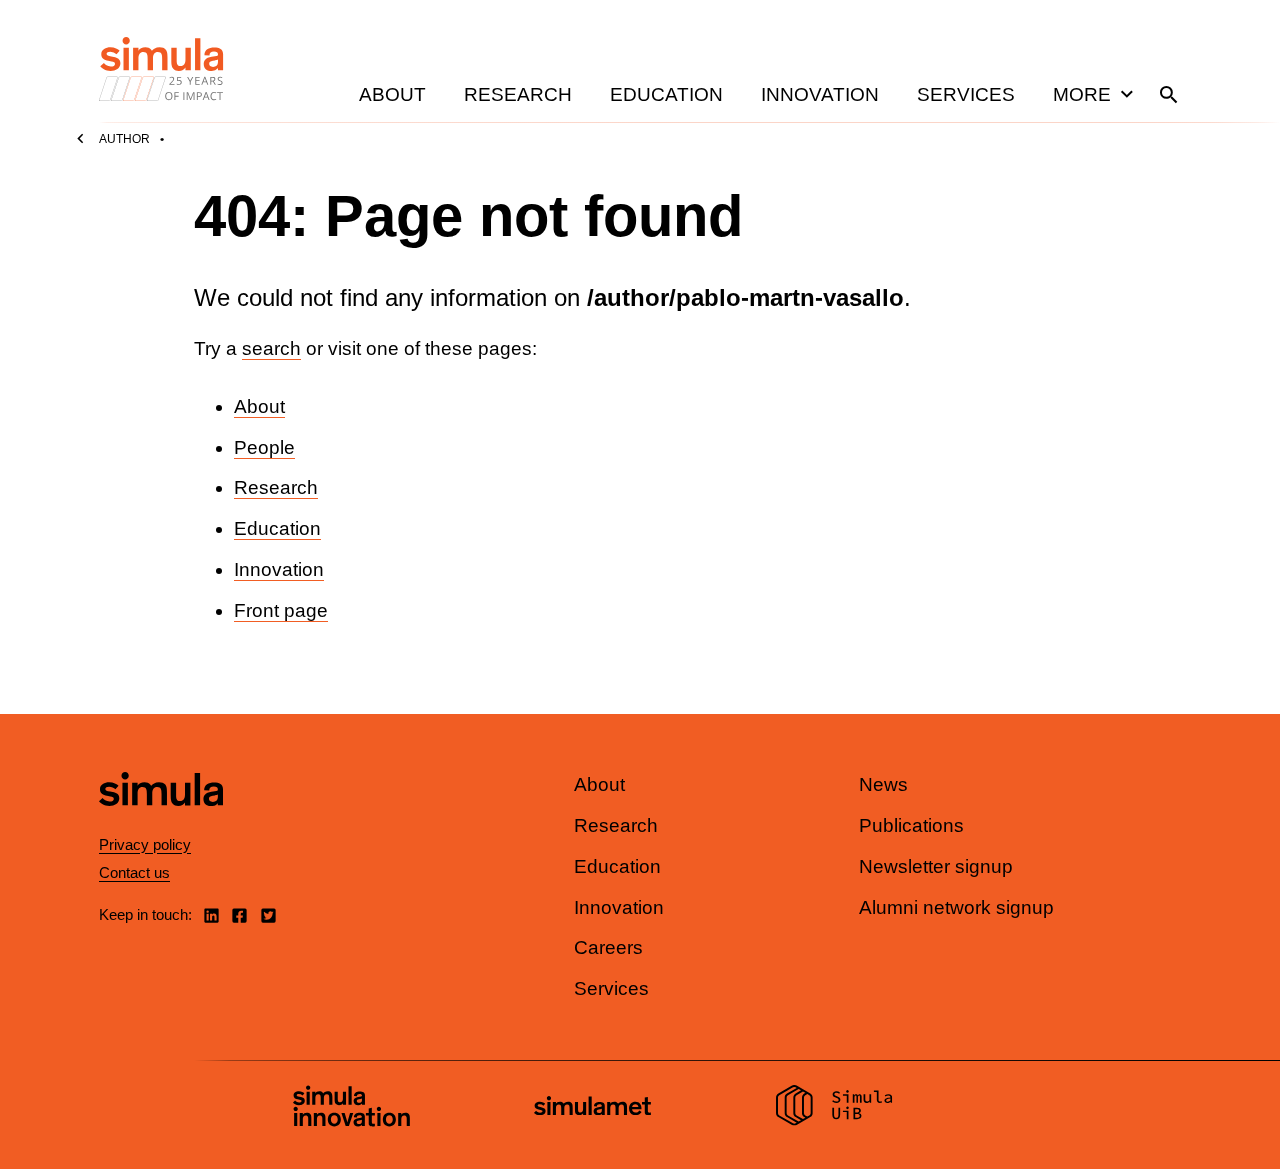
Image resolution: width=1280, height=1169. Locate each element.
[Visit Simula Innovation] (351, 1109)
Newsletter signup (936, 866)
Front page (281, 610)
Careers (608, 947)
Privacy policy (145, 844)
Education (666, 94)
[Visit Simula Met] (592, 1108)
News (883, 784)
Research (518, 94)
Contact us (134, 872)
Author (124, 139)
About (392, 94)
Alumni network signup (956, 907)
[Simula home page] (161, 823)
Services (966, 94)
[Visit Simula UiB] (834, 1108)
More (1082, 94)
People (264, 447)
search (271, 348)
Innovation (820, 94)
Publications (911, 825)
